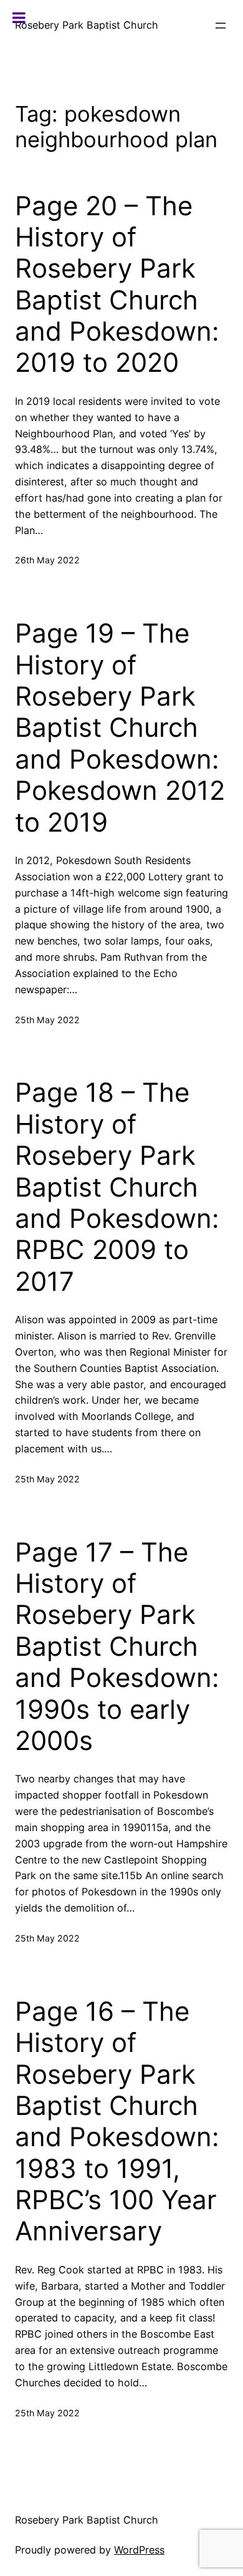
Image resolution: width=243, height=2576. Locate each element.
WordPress (139, 2550)
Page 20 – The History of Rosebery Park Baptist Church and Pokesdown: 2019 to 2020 (117, 284)
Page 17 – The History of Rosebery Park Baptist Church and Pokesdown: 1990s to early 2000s (117, 1646)
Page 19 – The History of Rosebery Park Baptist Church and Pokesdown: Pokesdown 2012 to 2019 (120, 727)
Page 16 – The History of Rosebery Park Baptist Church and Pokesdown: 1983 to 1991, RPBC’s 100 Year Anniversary (117, 2122)
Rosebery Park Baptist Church (87, 25)
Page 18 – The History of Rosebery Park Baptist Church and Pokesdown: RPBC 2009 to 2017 (117, 1187)
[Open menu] (221, 26)
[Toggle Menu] (19, 17)
